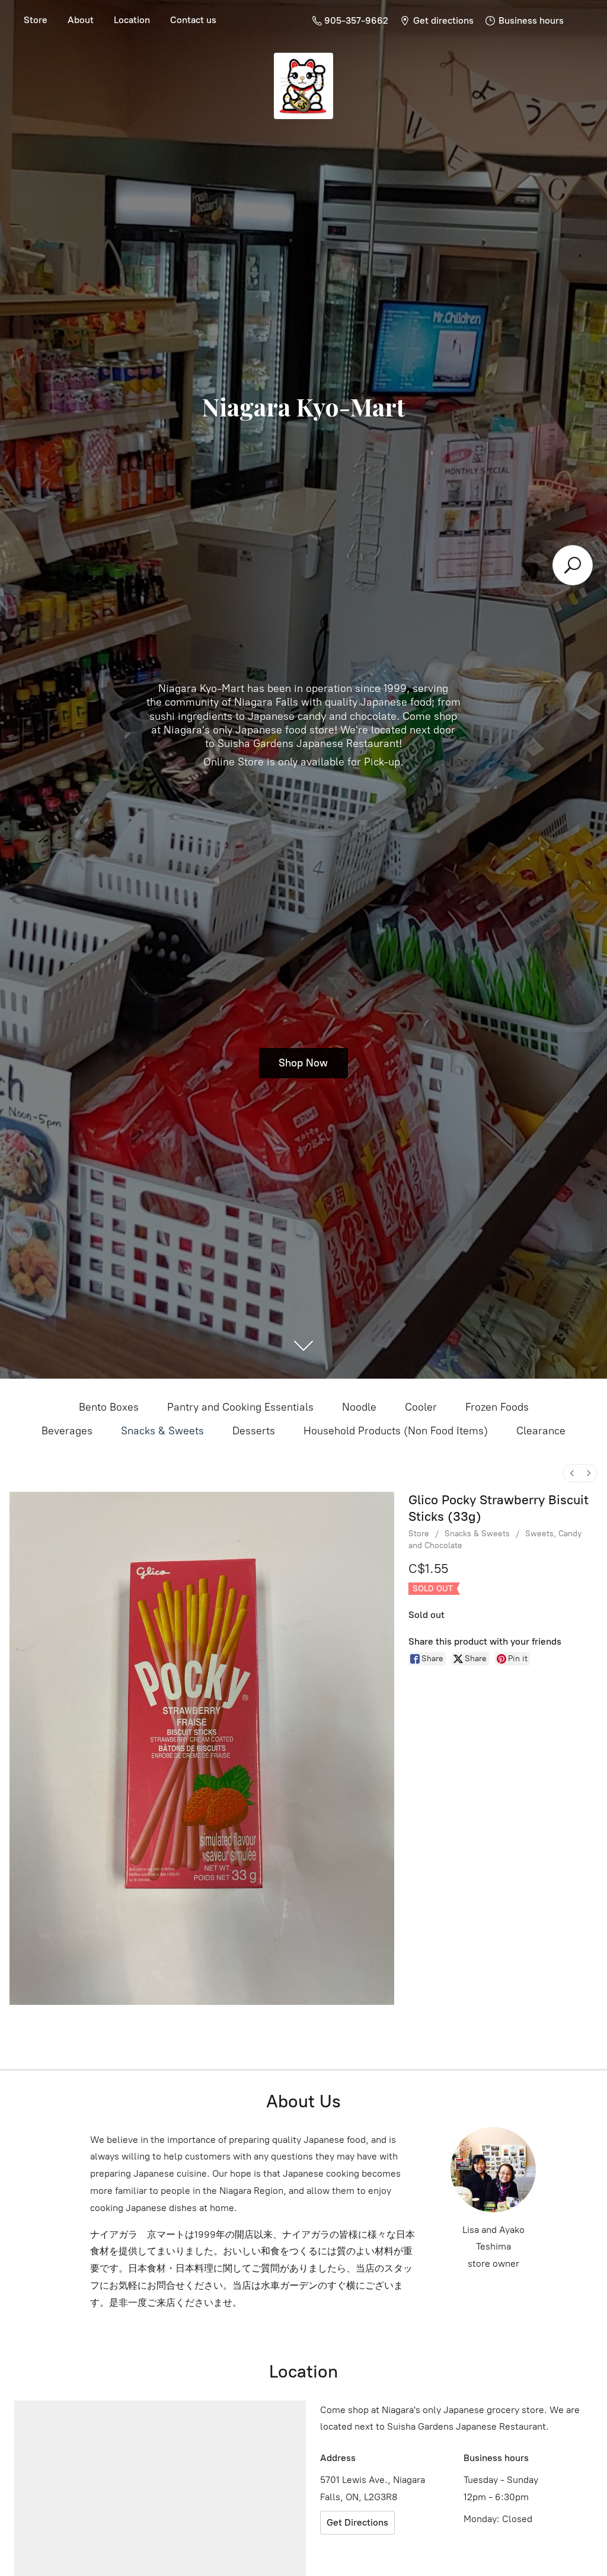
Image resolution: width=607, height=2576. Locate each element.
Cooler (421, 1407)
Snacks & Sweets (162, 1431)
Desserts (254, 1431)
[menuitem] (572, 1473)
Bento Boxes (109, 1407)
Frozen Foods (497, 1407)
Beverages (67, 1431)
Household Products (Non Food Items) (396, 1431)
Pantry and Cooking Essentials (240, 1407)
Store (36, 20)
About (81, 20)
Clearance (541, 1431)
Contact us (193, 20)
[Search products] (573, 565)
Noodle (359, 1407)
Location (132, 20)
